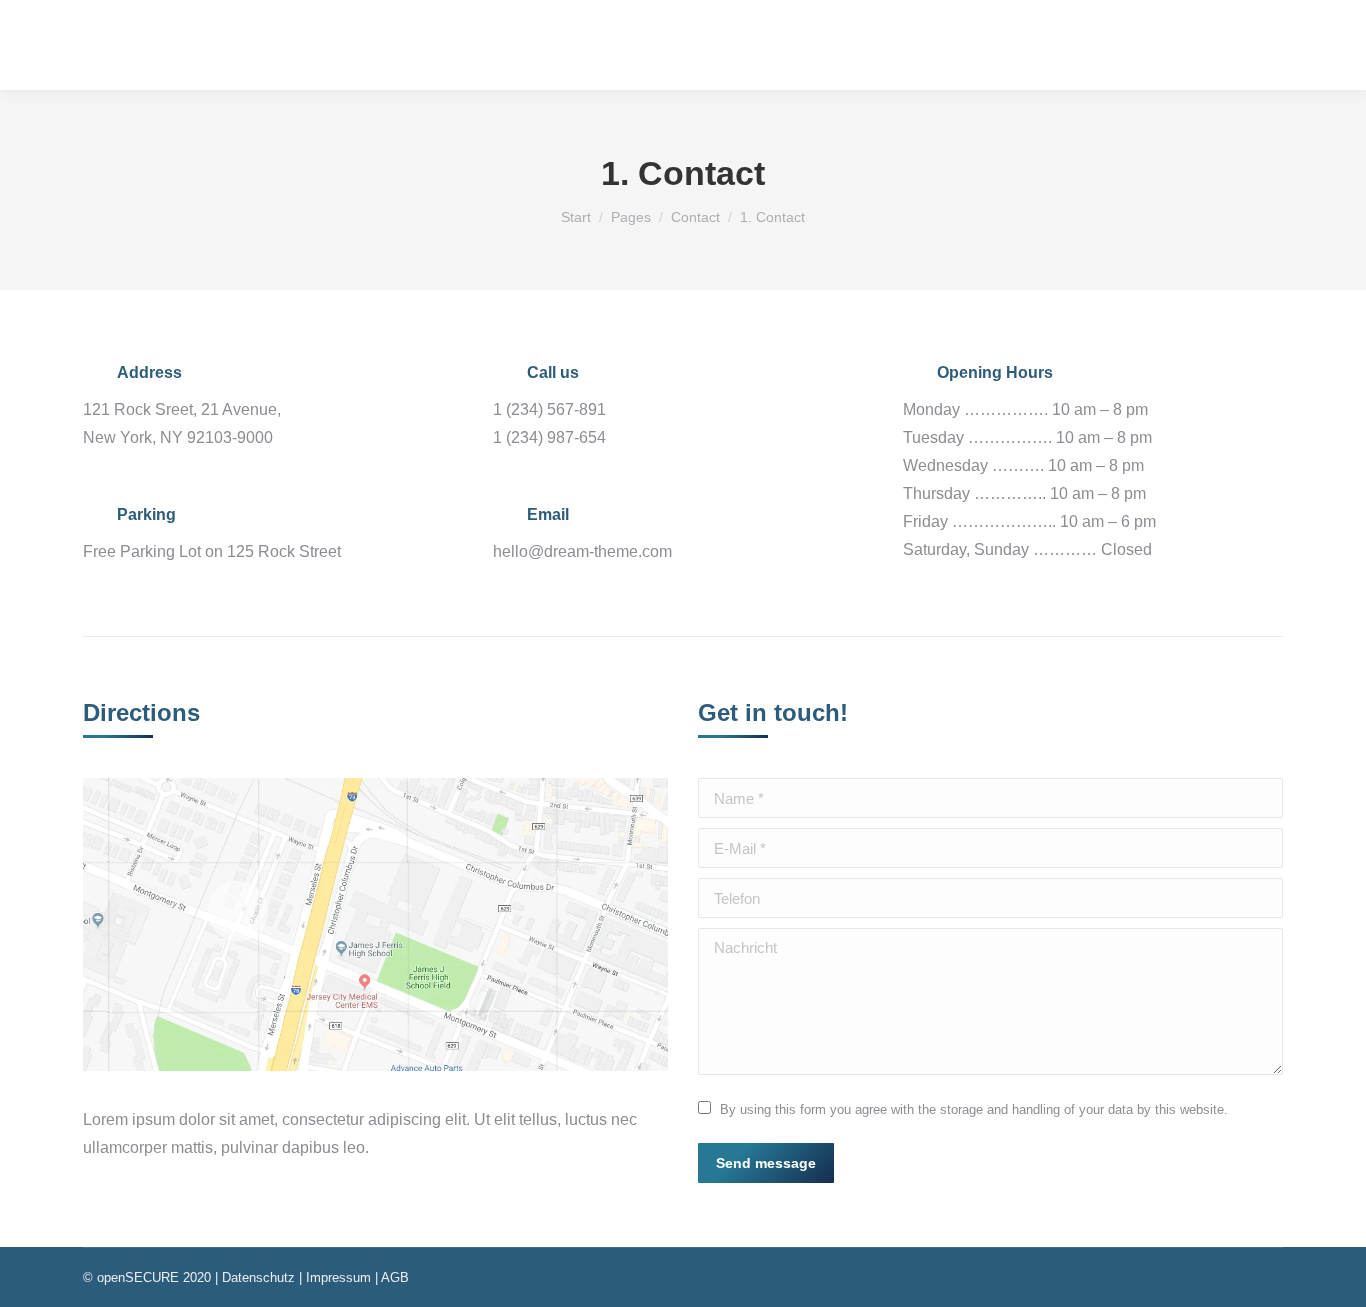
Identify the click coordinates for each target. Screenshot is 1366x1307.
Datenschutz (258, 1277)
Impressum (338, 1277)
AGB (395, 1277)
